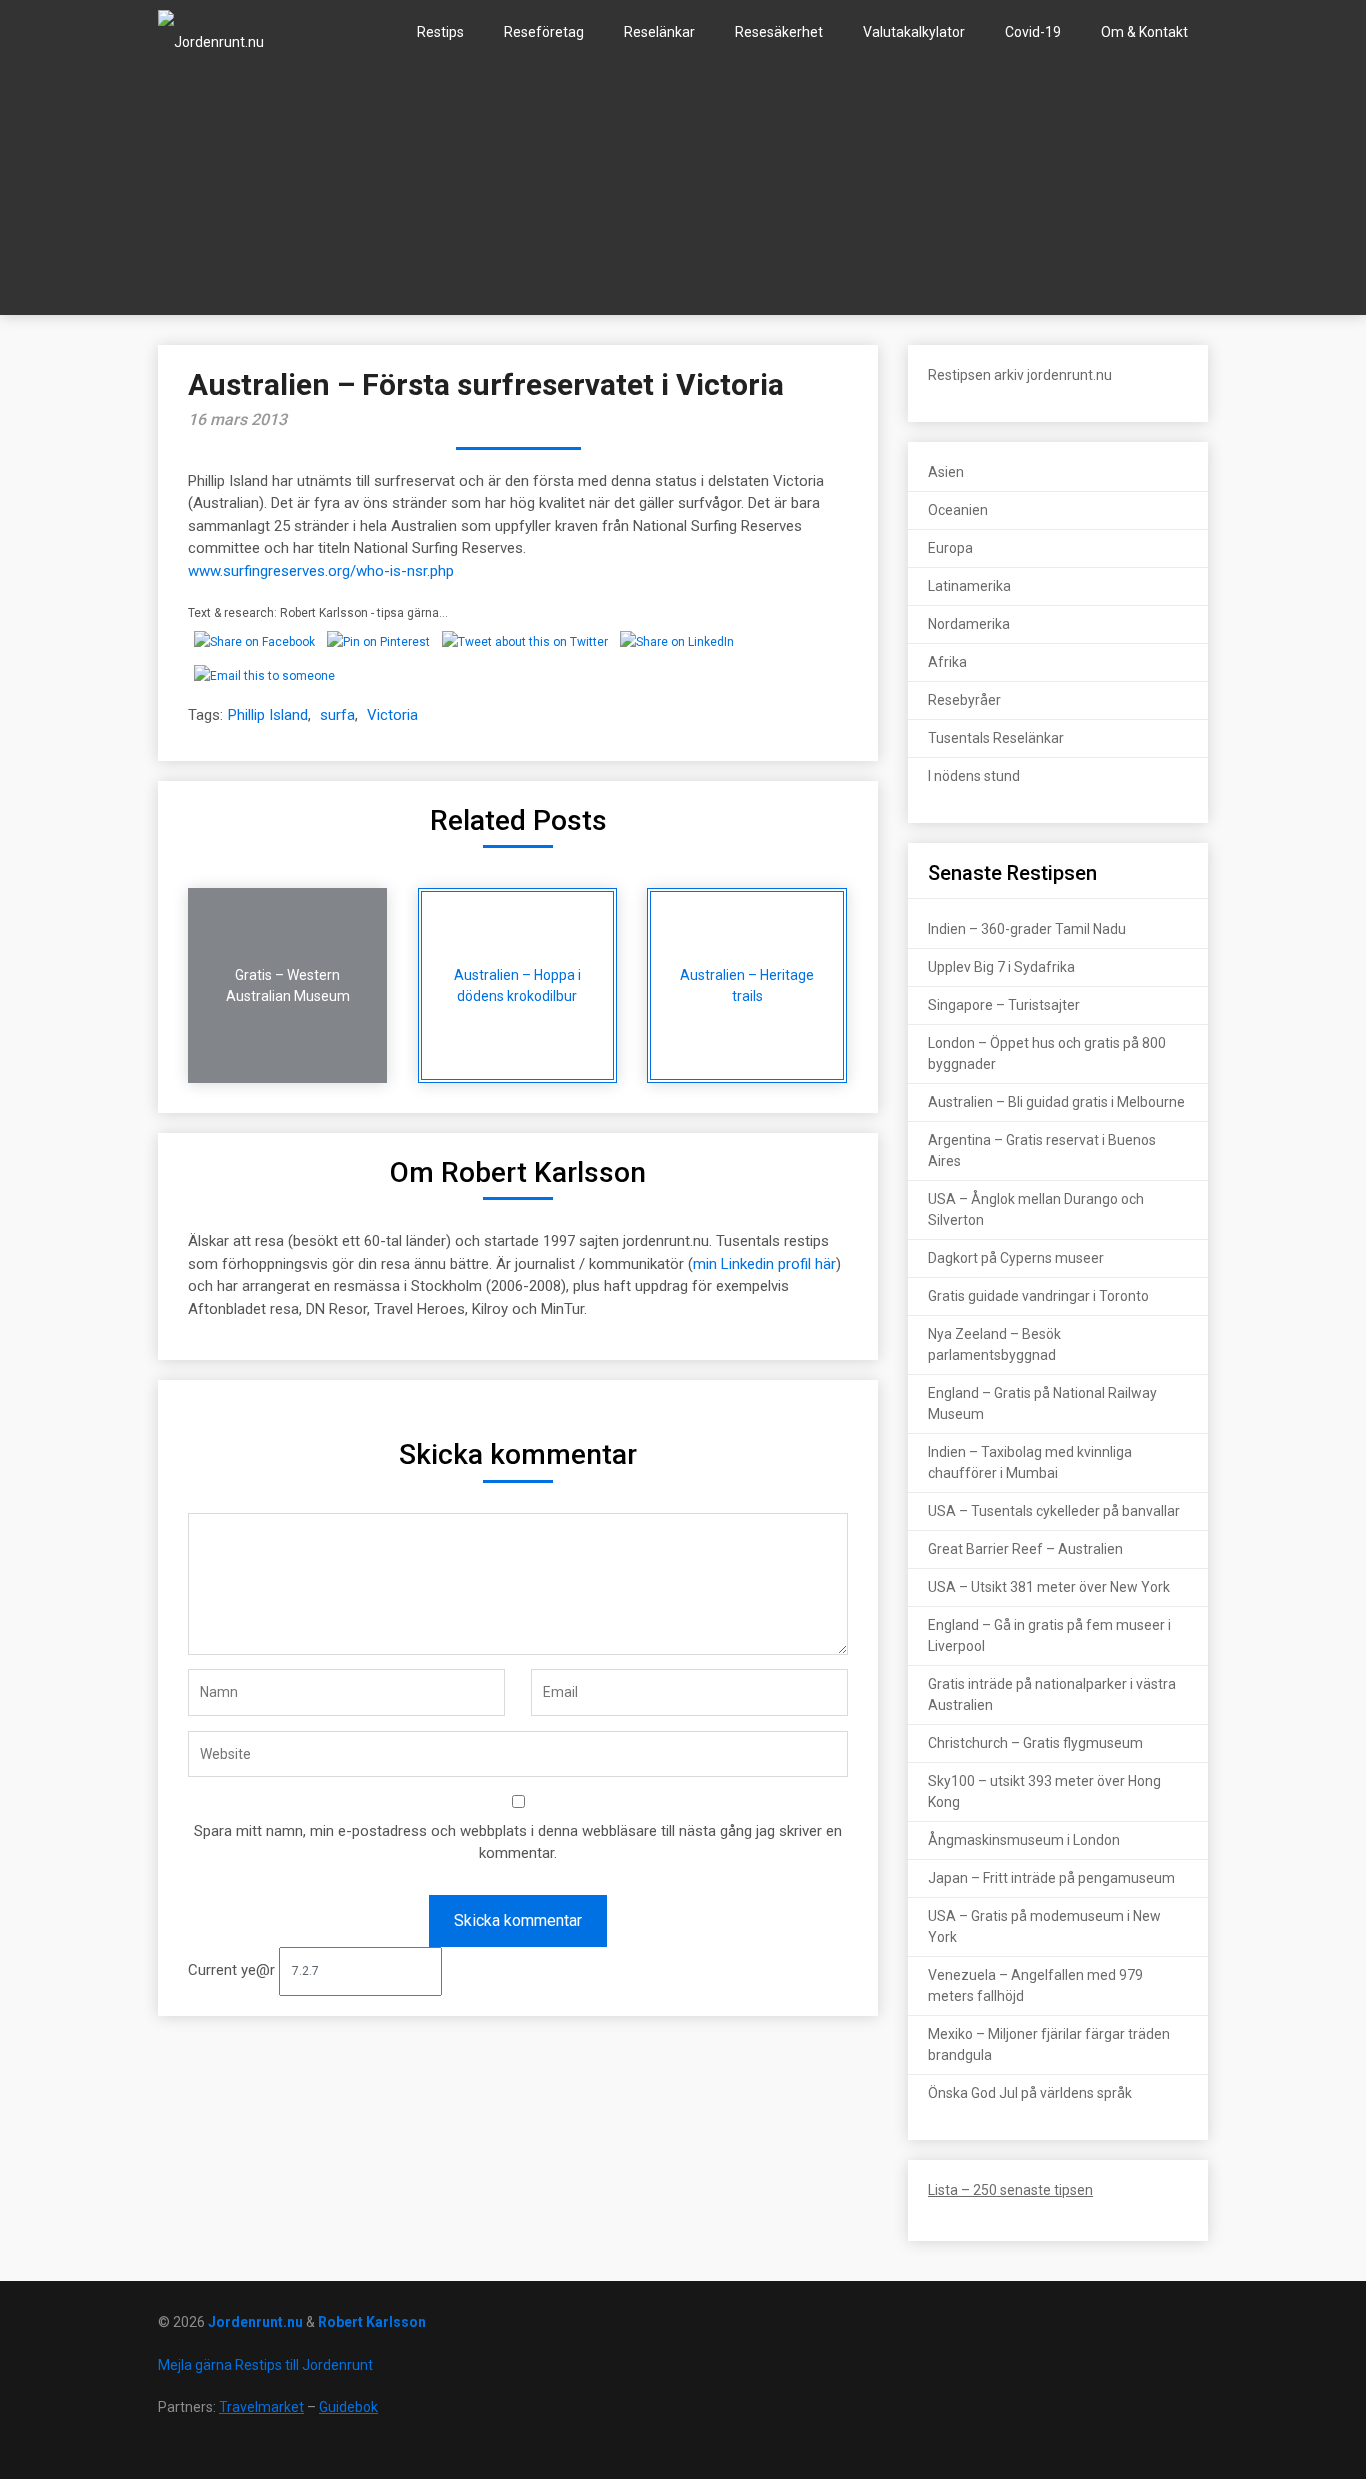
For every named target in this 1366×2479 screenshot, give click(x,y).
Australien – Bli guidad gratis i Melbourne (1056, 1102)
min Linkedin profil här (764, 1264)
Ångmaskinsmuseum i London (1024, 1840)
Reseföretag (544, 32)
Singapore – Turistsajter (1004, 1005)
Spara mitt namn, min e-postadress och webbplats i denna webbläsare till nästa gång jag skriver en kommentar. (518, 1842)
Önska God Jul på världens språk (1030, 2093)
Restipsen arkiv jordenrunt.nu (1020, 375)
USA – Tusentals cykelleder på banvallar (1054, 1511)
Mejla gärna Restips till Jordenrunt (265, 2365)
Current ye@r (233, 1970)
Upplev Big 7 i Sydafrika (1001, 967)
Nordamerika (969, 624)
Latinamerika (969, 586)
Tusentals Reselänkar (996, 738)
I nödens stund (974, 776)
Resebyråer (964, 700)
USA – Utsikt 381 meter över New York (1049, 1587)
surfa (337, 715)
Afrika (947, 662)
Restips (440, 32)
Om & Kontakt (1144, 32)
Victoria (392, 715)
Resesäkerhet (779, 32)
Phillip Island (268, 715)
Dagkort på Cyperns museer (1016, 1258)
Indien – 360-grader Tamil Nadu (1027, 929)
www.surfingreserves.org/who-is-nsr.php (321, 571)
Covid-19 (1033, 32)
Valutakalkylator (914, 32)
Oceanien (958, 510)
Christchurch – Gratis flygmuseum (1035, 1743)
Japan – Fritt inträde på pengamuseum (1051, 1878)
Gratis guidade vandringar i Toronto (1038, 1296)
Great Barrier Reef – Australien (1025, 1549)
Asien (946, 472)
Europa (950, 548)
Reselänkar (659, 32)
